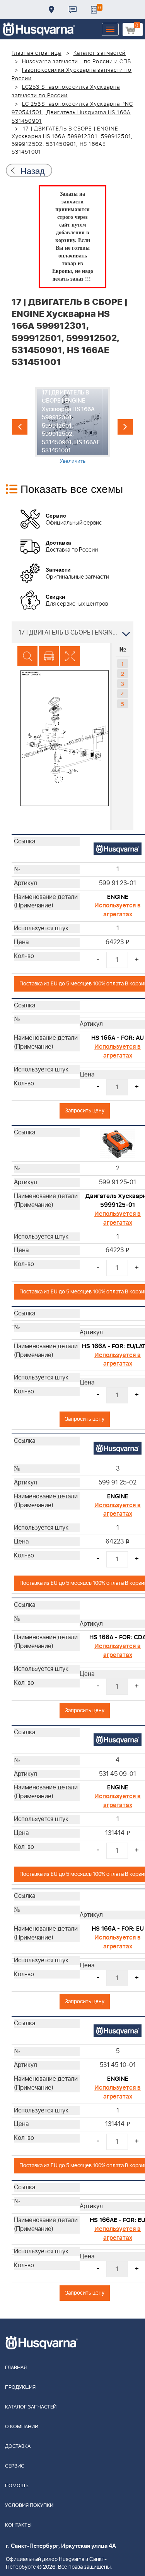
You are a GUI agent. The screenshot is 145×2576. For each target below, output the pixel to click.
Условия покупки (29, 2506)
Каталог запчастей (100, 53)
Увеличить (72, 460)
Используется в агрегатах (118, 910)
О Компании (22, 2427)
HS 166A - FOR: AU (118, 1038)
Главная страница (37, 53)
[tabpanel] (72, 426)
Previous (20, 427)
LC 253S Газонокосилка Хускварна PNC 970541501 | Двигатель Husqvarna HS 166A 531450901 (72, 113)
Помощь (17, 2486)
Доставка (51, 10)
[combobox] (72, 632)
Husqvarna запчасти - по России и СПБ (77, 62)
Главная (16, 2368)
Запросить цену (85, 1111)
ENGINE (118, 897)
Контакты (73, 10)
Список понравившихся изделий (94, 10)
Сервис (15, 2466)
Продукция (20, 2387)
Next (125, 427)
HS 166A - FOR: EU (118, 1929)
